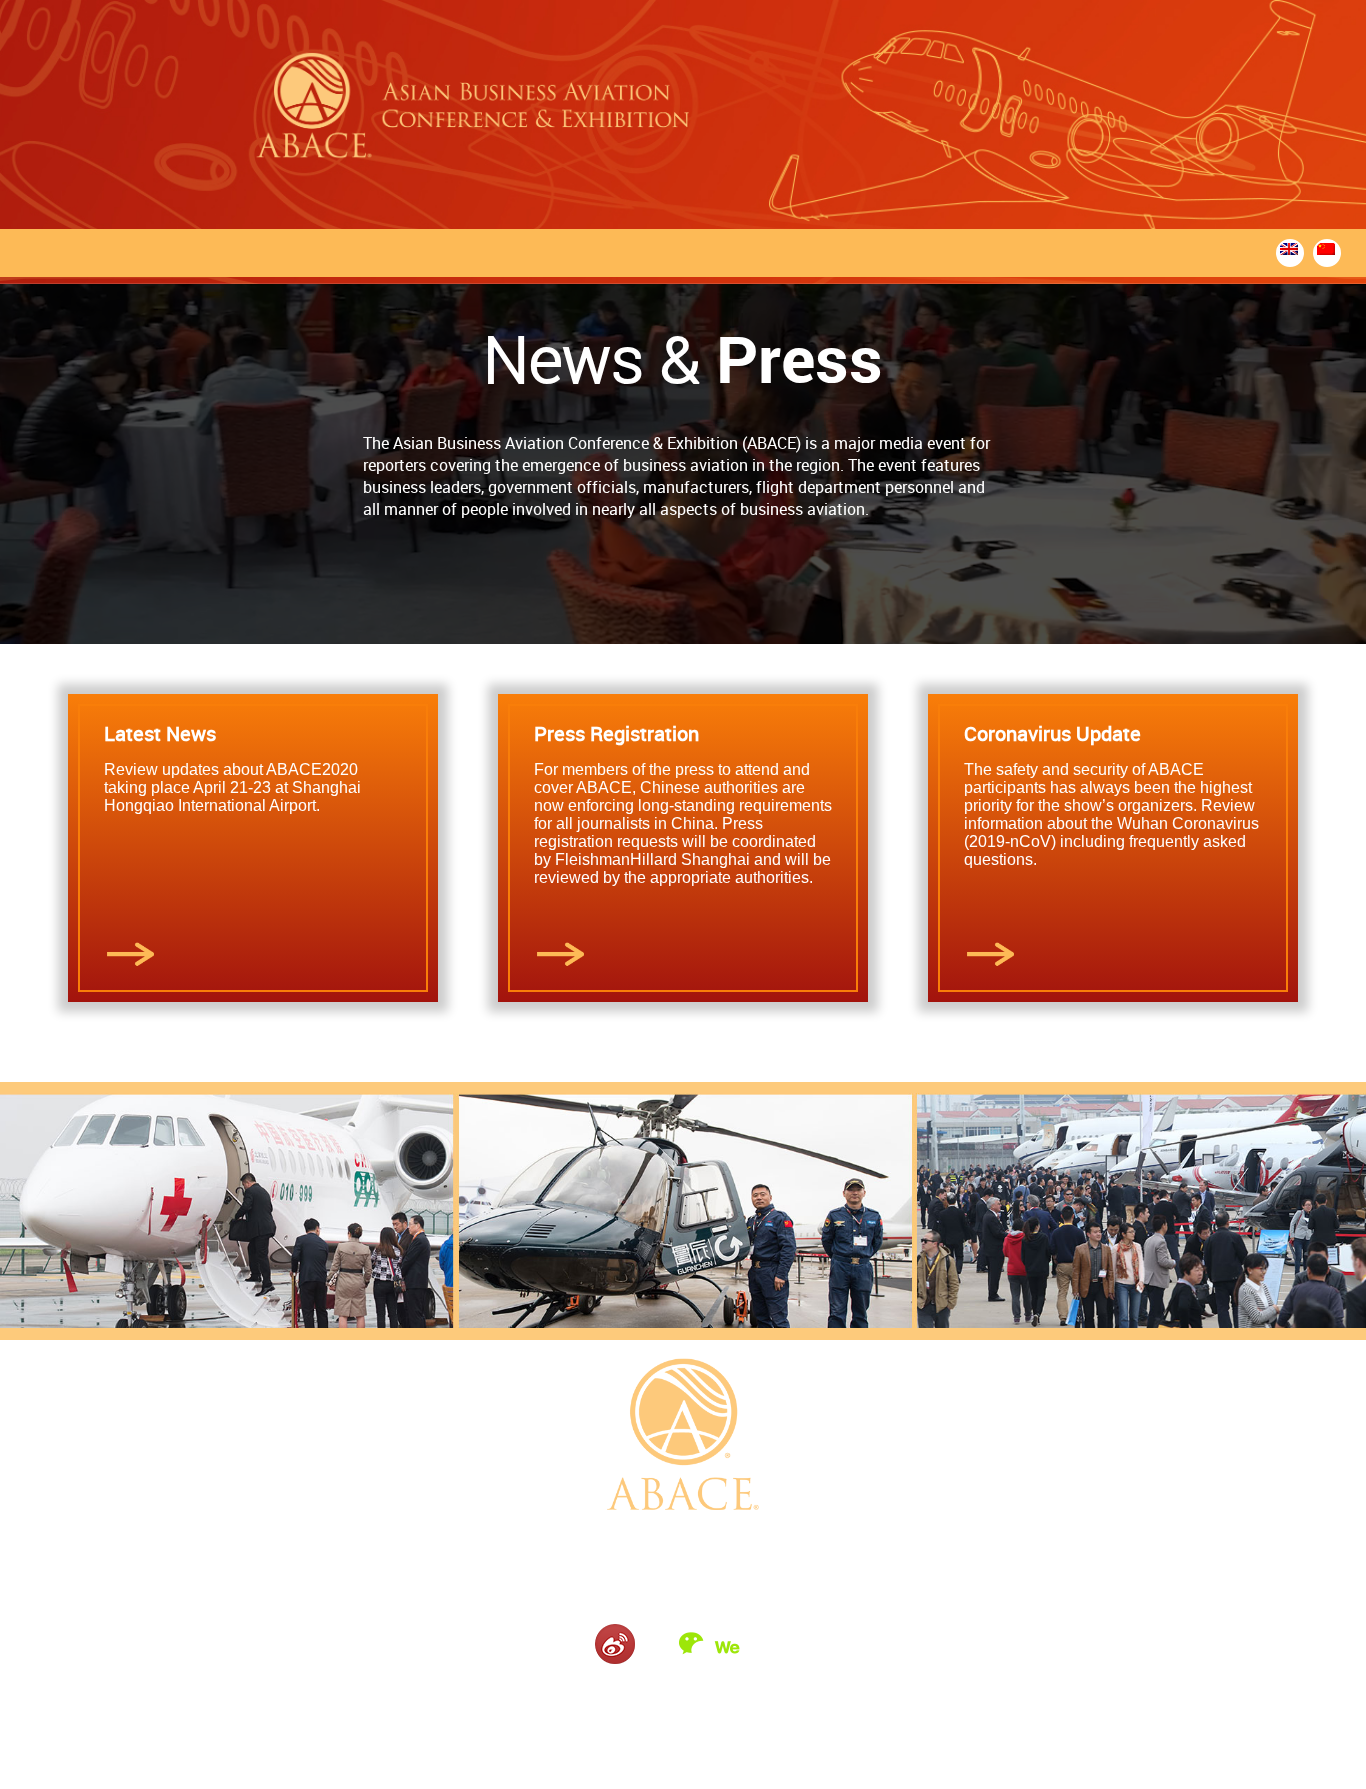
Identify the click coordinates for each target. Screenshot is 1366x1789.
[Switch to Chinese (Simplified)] (1327, 249)
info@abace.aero (795, 1574)
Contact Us (640, 1701)
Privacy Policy (719, 1701)
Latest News (160, 733)
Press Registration (616, 733)
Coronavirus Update (1052, 733)
